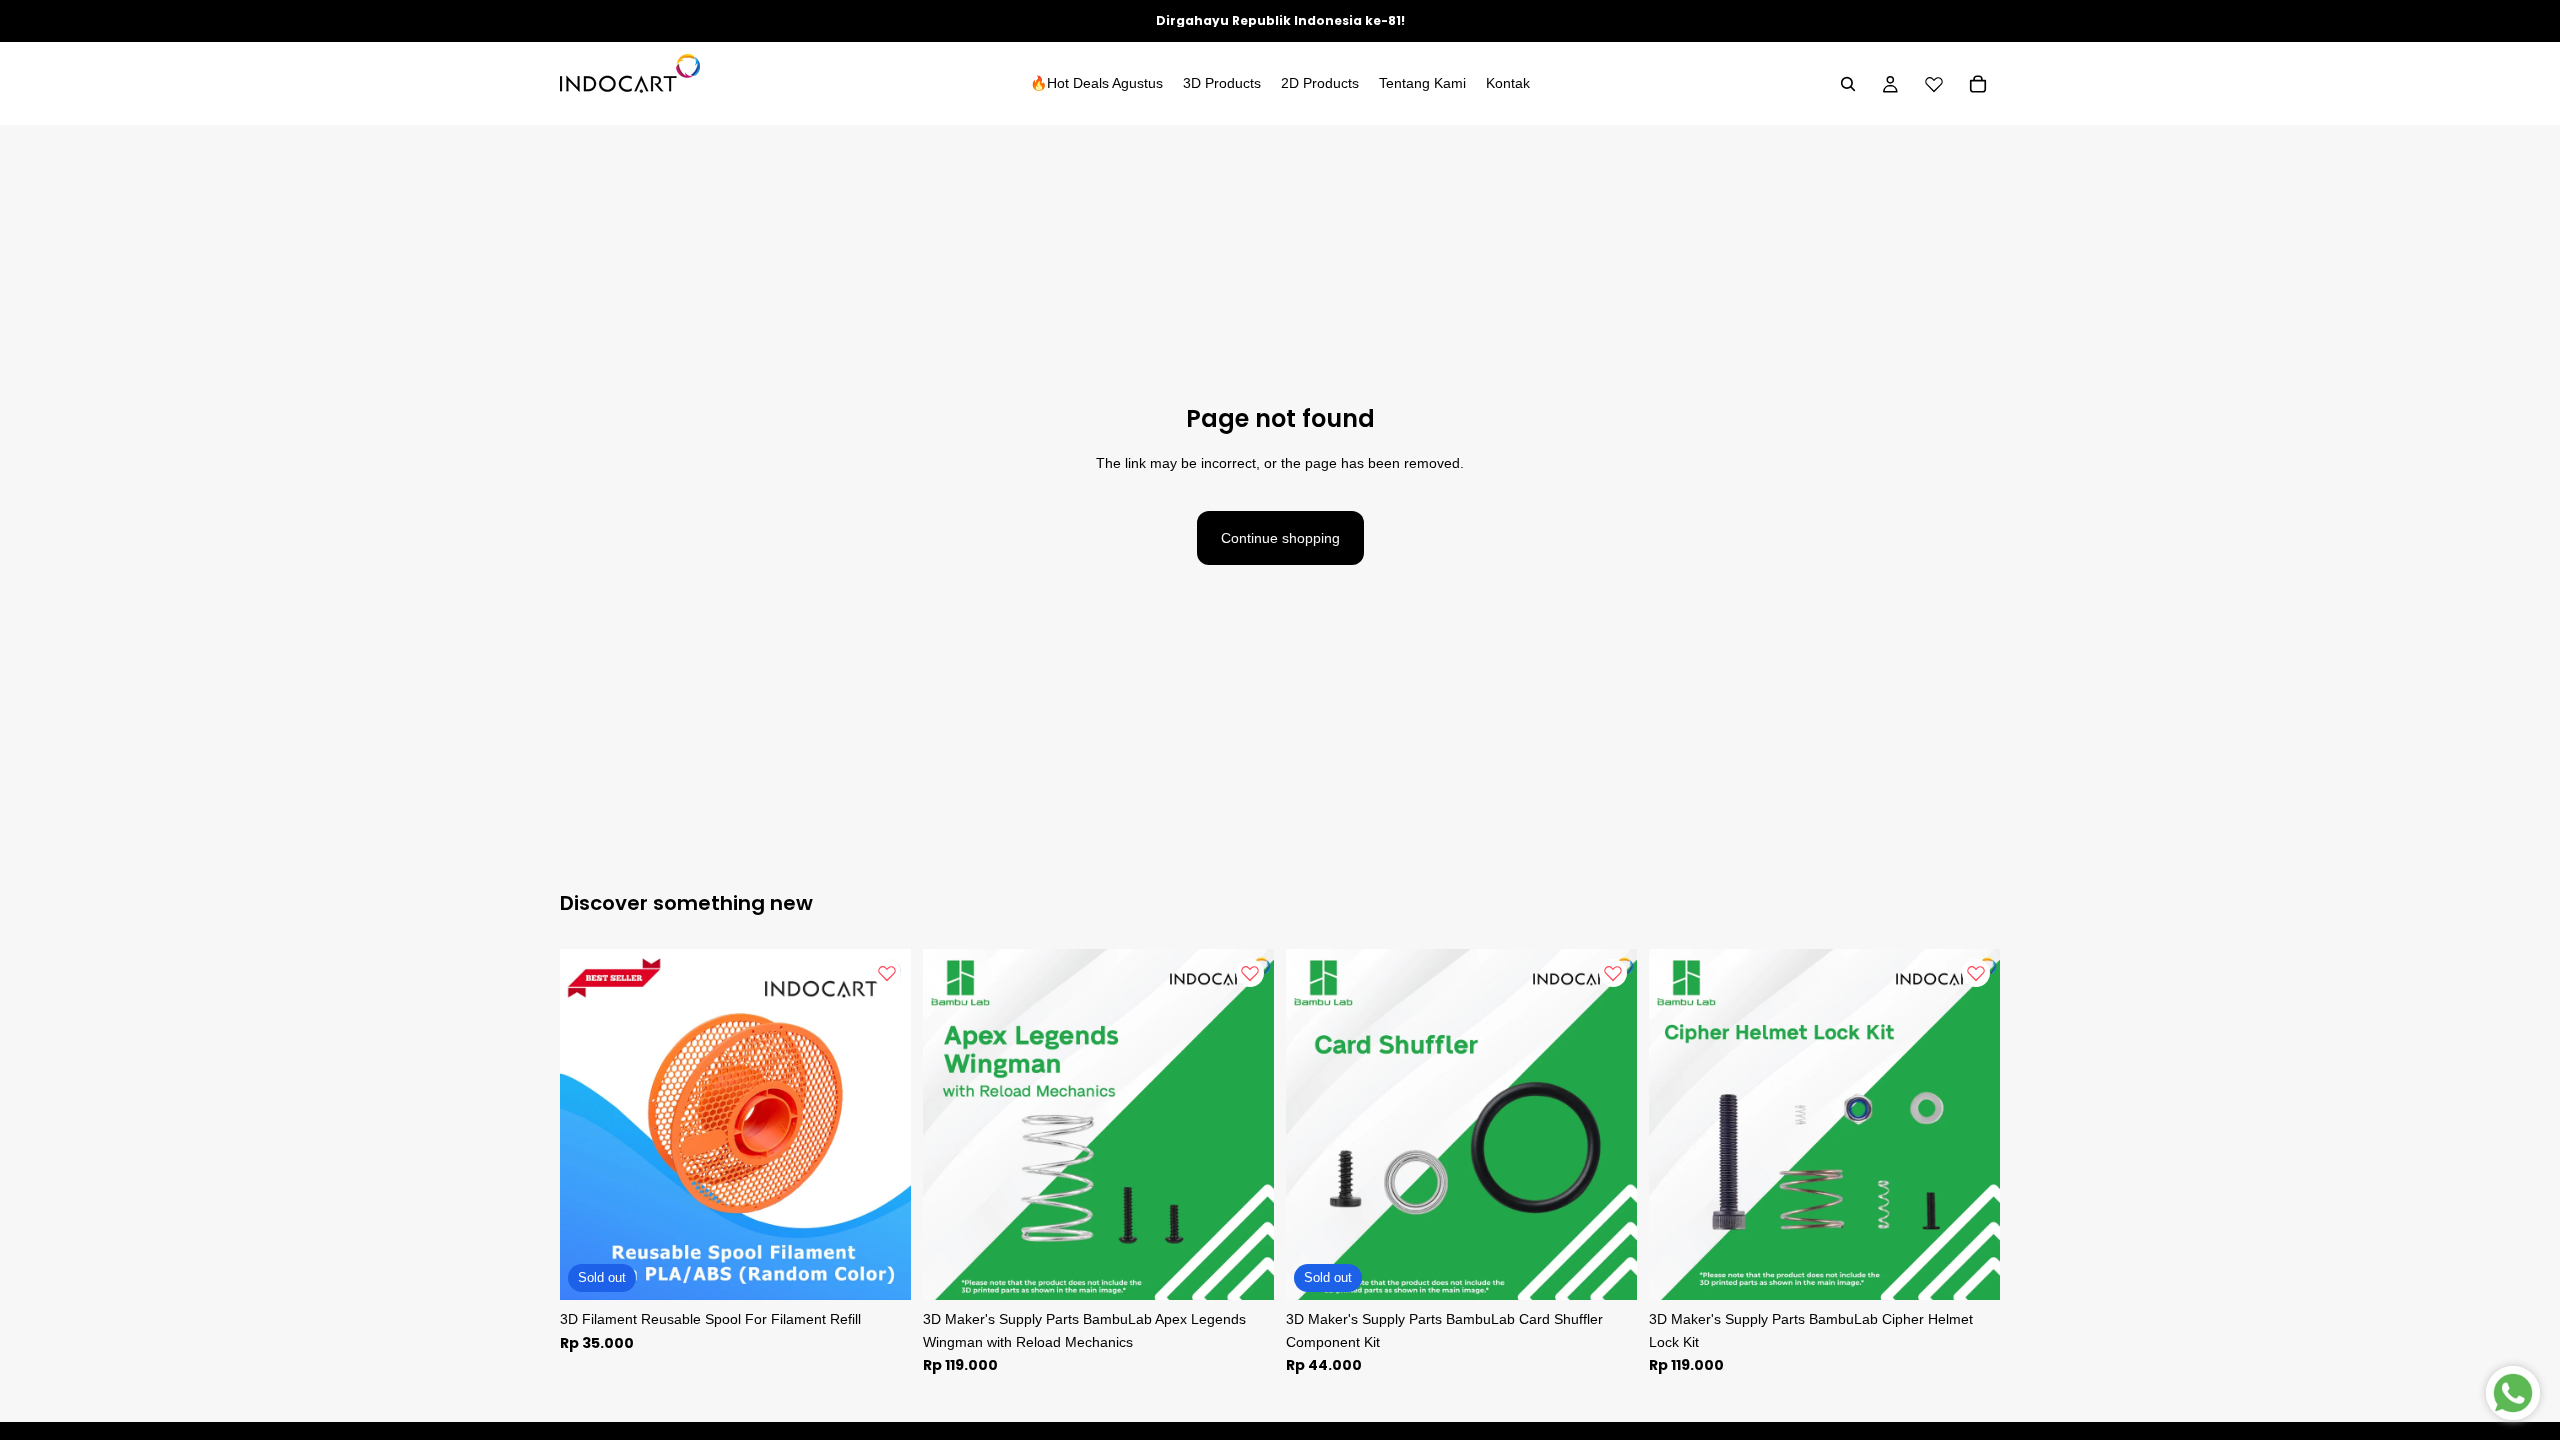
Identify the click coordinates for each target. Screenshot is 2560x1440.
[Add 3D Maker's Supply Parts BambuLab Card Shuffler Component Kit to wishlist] (1613, 973)
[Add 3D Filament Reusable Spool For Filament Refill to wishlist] (887, 973)
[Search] (1848, 84)
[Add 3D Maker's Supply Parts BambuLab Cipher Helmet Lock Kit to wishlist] (1976, 973)
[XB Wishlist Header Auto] (1934, 84)
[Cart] (1978, 84)
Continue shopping (1280, 538)
